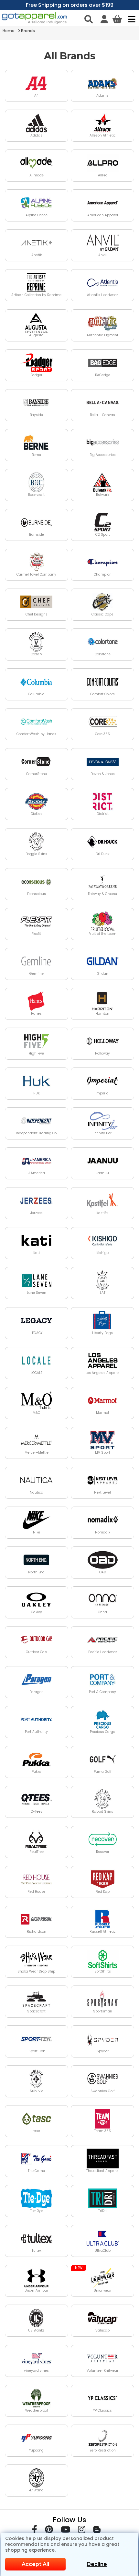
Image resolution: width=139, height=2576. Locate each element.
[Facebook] (35, 2531)
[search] (89, 19)
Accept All (35, 2564)
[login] (104, 19)
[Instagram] (82, 2531)
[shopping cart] (117, 19)
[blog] (97, 2531)
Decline (97, 2564)
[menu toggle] (130, 19)
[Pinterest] (49, 2531)
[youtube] (65, 2531)
